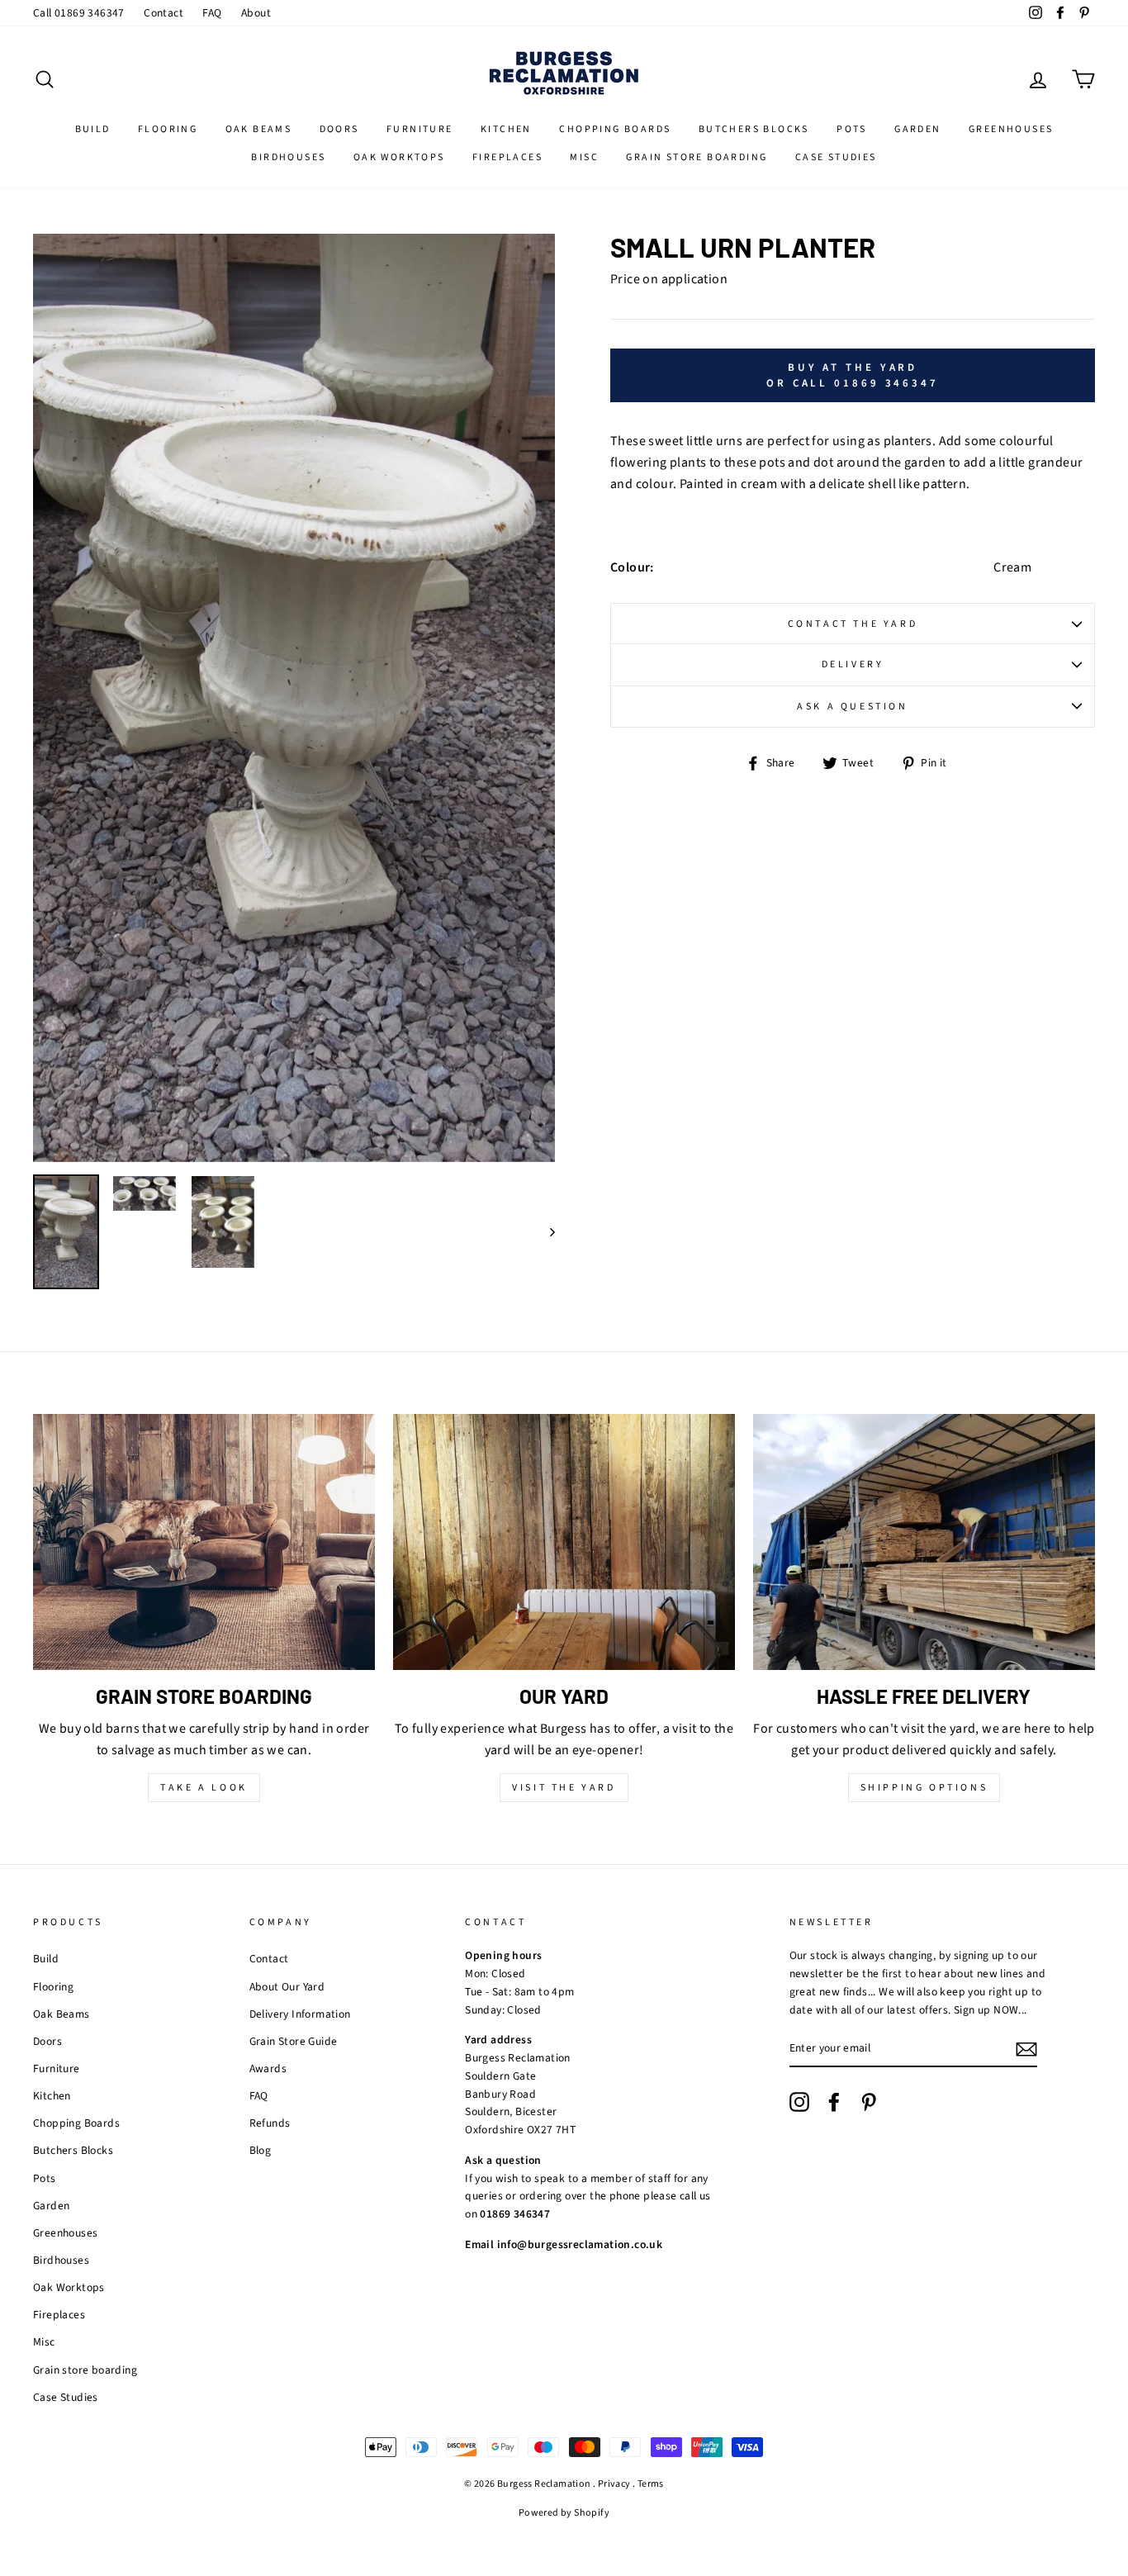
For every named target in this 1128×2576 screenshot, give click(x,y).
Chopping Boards (615, 129)
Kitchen (506, 129)
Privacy (614, 2484)
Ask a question (852, 707)
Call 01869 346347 (79, 13)
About (256, 13)
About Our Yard (287, 1987)
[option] (294, 697)
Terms (651, 2484)
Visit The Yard (564, 1788)
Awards (268, 2068)
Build (93, 129)
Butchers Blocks (754, 129)
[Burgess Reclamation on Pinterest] (869, 2102)
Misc (584, 157)
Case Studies (836, 157)
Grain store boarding (697, 157)
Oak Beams (259, 129)
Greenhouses (1011, 129)
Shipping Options (924, 1788)
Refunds (270, 2123)
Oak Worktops (399, 157)
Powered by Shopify (564, 2513)
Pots (852, 129)
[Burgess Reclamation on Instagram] (799, 2102)
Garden (917, 129)
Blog (261, 2150)
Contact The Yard (853, 624)
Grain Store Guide (294, 2041)
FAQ (212, 13)
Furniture (420, 129)
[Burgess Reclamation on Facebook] (834, 2102)
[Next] (545, 1232)
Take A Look (204, 1788)
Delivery (853, 664)
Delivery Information (300, 2014)
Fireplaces (507, 157)
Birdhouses (288, 157)
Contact (164, 13)
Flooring (168, 129)
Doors (339, 129)
